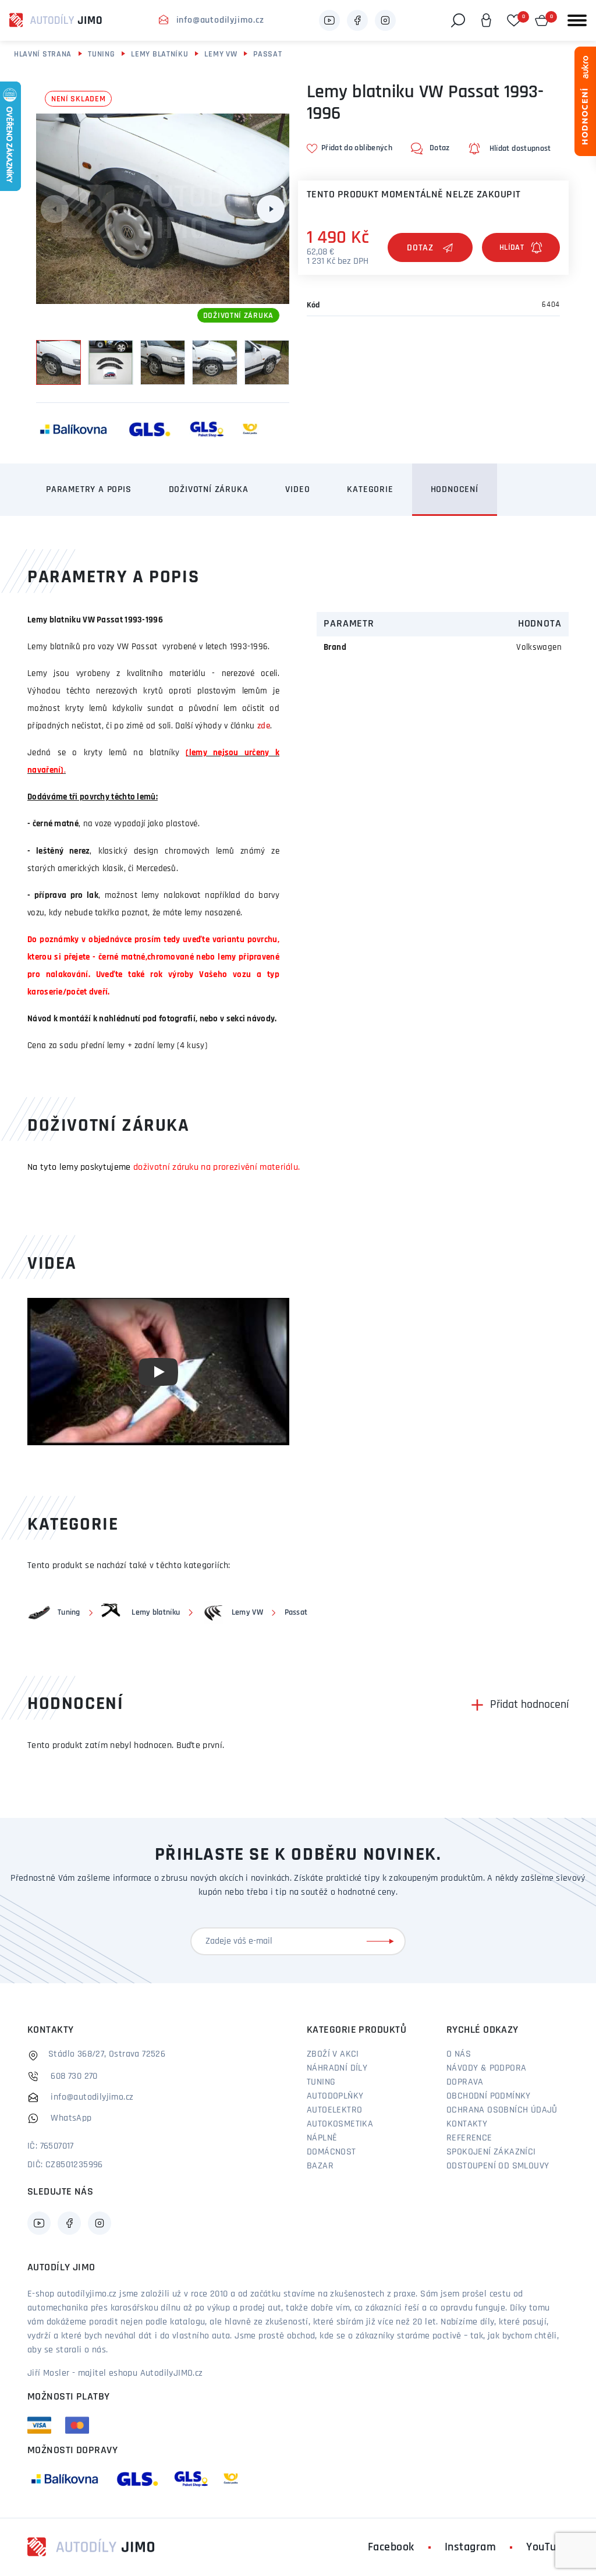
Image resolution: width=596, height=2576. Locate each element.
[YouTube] (329, 20)
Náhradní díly (337, 2068)
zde (264, 726)
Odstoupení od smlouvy (498, 2166)
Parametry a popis (89, 490)
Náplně (322, 2138)
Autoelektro (334, 2110)
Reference (469, 2138)
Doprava (465, 2082)
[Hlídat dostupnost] (521, 247)
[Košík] (542, 20)
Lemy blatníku (159, 54)
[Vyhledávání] (458, 20)
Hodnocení (455, 490)
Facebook (391, 2547)
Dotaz (420, 248)
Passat (267, 54)
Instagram (471, 2547)
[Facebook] (357, 20)
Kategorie (370, 490)
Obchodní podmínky (489, 2096)
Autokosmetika (340, 2124)
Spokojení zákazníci (491, 2152)
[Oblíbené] (514, 20)
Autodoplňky (335, 2096)
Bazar (320, 2166)
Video (297, 490)
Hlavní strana (43, 54)
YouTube (547, 2547)
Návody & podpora (486, 2068)
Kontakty (467, 2124)
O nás (459, 2054)
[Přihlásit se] (382, 1941)
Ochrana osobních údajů (502, 2110)
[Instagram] (385, 20)
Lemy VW (221, 54)
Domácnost (331, 2152)
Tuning (101, 54)
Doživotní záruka (209, 490)
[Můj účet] (486, 20)
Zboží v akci (333, 2054)
